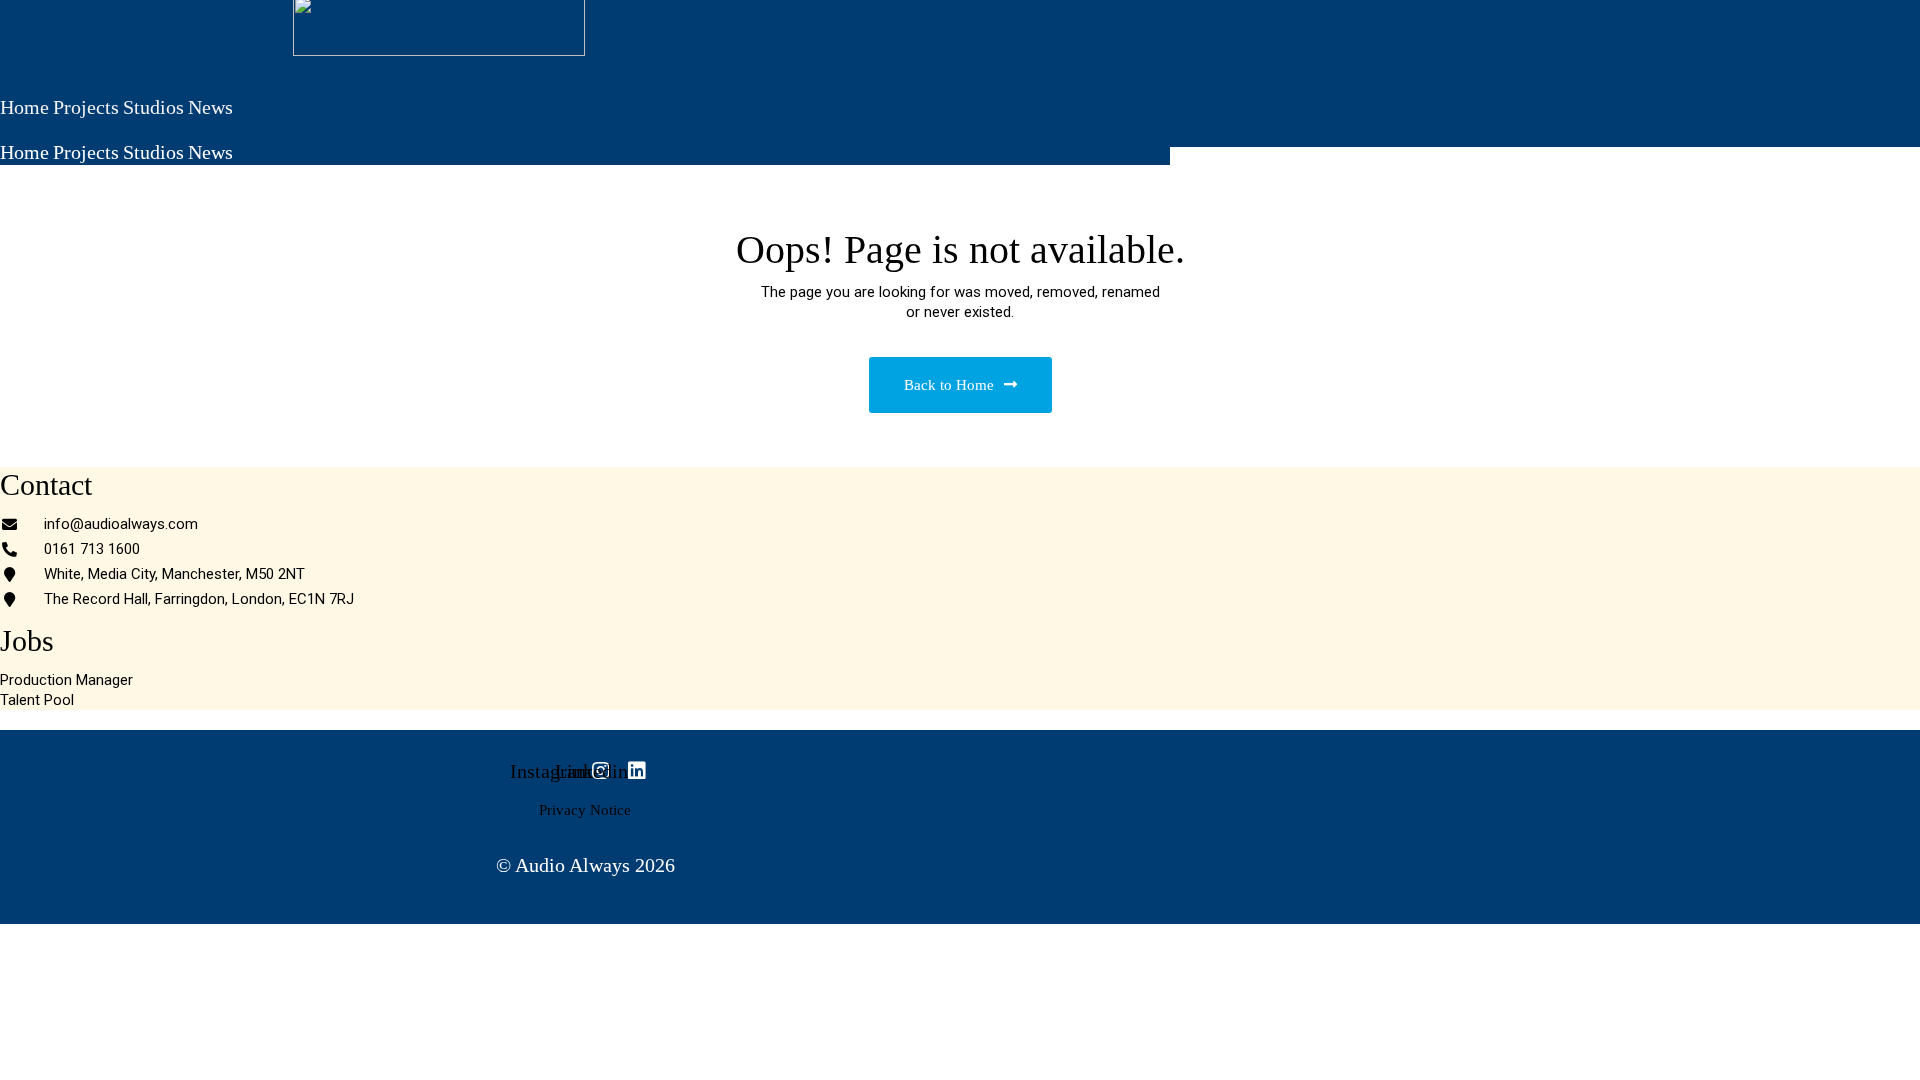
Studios (153, 107)
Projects (86, 107)
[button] (585, 130)
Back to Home (949, 385)
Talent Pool (37, 700)
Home (24, 107)
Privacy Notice (585, 810)
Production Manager (66, 680)
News (210, 107)
